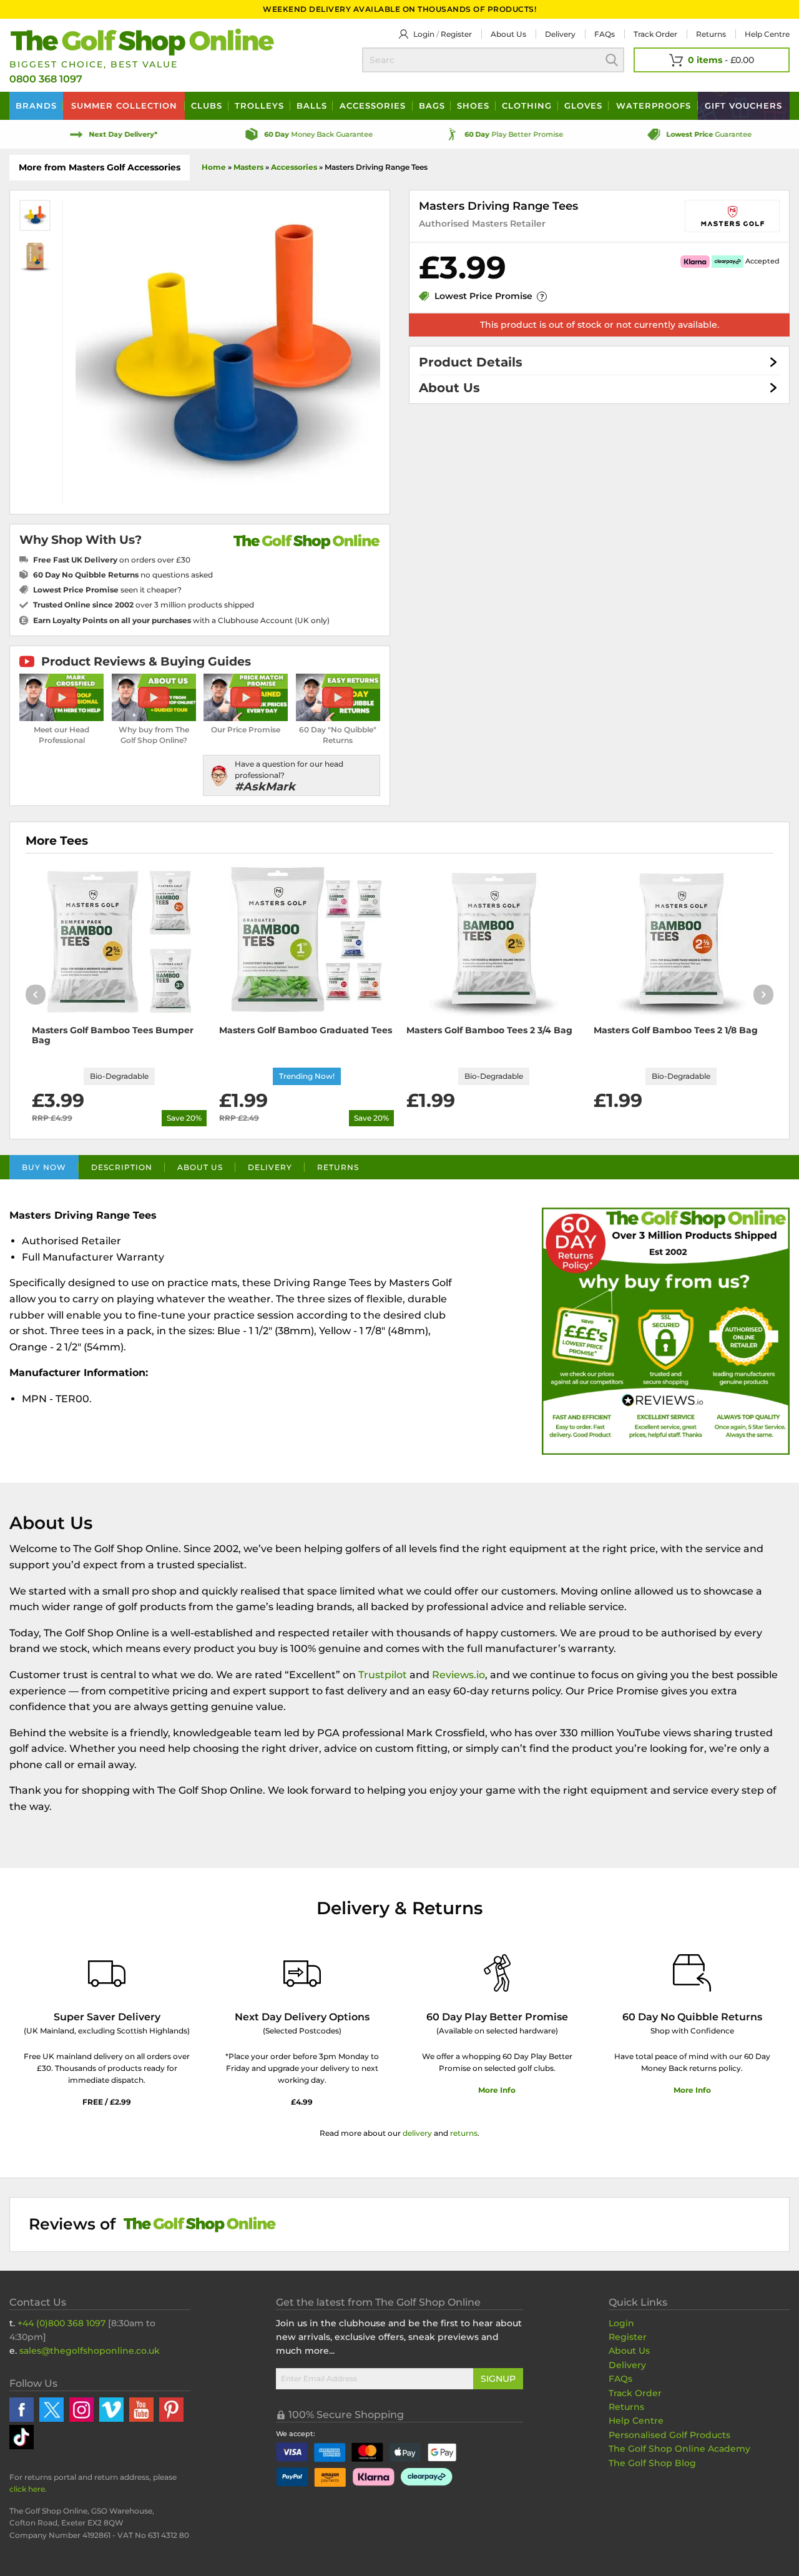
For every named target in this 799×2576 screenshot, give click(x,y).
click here (27, 2489)
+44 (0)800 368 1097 (61, 2323)
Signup (498, 2379)
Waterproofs (654, 106)
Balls (312, 106)
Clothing (527, 106)
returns (464, 2133)
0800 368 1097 (46, 79)
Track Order (655, 34)
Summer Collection (124, 106)
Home (214, 167)
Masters (248, 167)
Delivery (560, 34)
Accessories (373, 106)
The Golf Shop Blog (652, 2463)
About (508, 34)
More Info (497, 2090)
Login (424, 34)
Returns (711, 34)
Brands (36, 106)
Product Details (471, 362)
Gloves (583, 106)
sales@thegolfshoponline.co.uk (90, 2351)
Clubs (207, 106)
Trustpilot (383, 1675)
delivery (417, 2133)
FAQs (605, 34)
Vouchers (743, 106)
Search (612, 60)
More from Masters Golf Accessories (100, 167)
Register (456, 34)
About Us (449, 388)
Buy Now (44, 1167)
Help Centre (636, 2421)
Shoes (473, 106)
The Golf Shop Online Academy (679, 2449)
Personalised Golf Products (669, 2435)
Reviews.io (458, 1675)
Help (767, 34)
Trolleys (259, 106)
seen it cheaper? (107, 590)
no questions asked (123, 575)
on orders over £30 (112, 560)
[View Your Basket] (712, 60)
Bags (432, 106)
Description (122, 1167)
